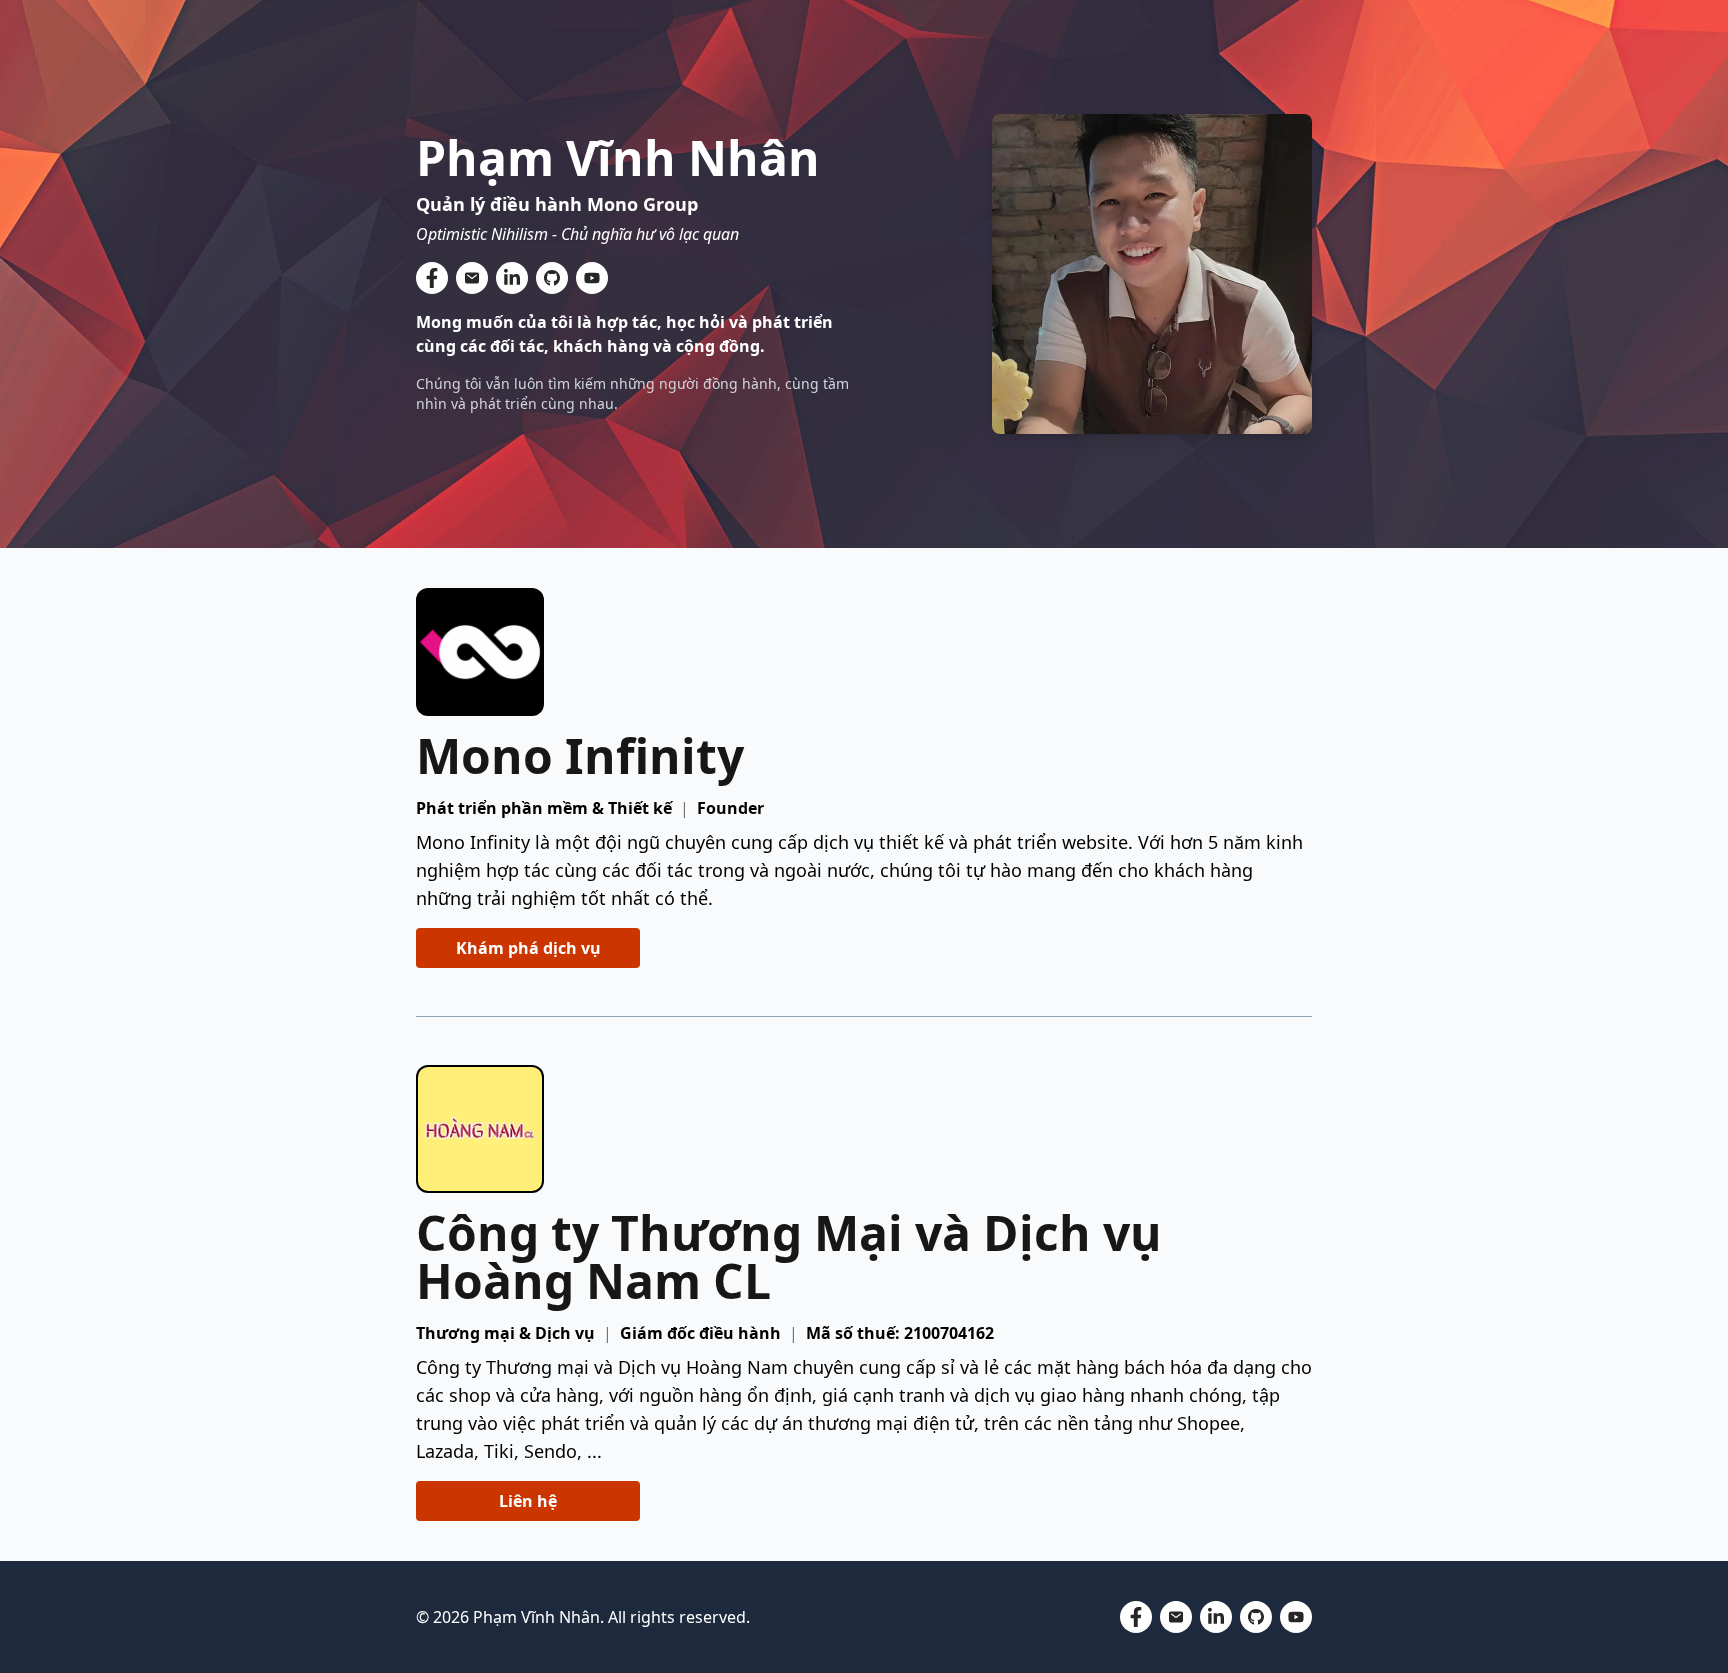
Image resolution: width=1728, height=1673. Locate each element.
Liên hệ (528, 1501)
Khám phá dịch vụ (528, 948)
